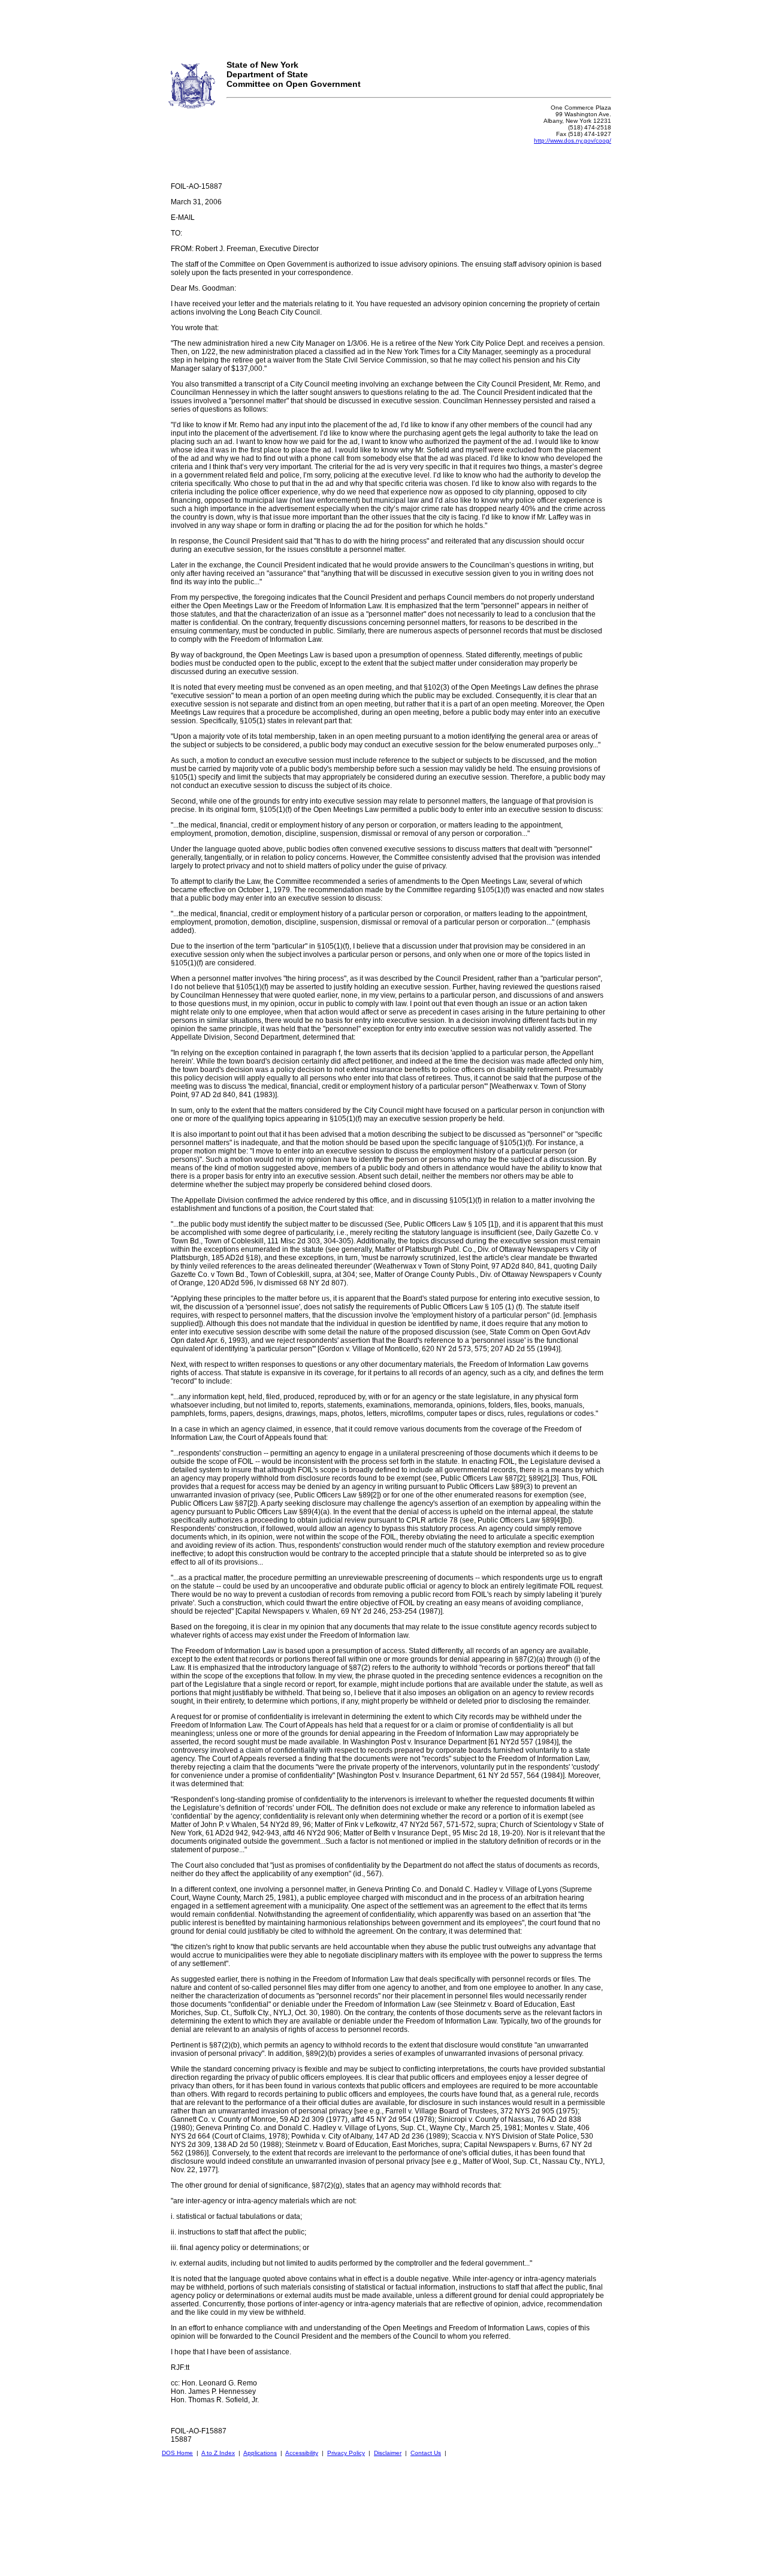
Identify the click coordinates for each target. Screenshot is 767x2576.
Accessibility (302, 2453)
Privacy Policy (346, 2453)
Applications (260, 2453)
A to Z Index (218, 2453)
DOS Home (177, 2453)
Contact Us (426, 2453)
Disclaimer (388, 2453)
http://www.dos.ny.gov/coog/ (573, 141)
